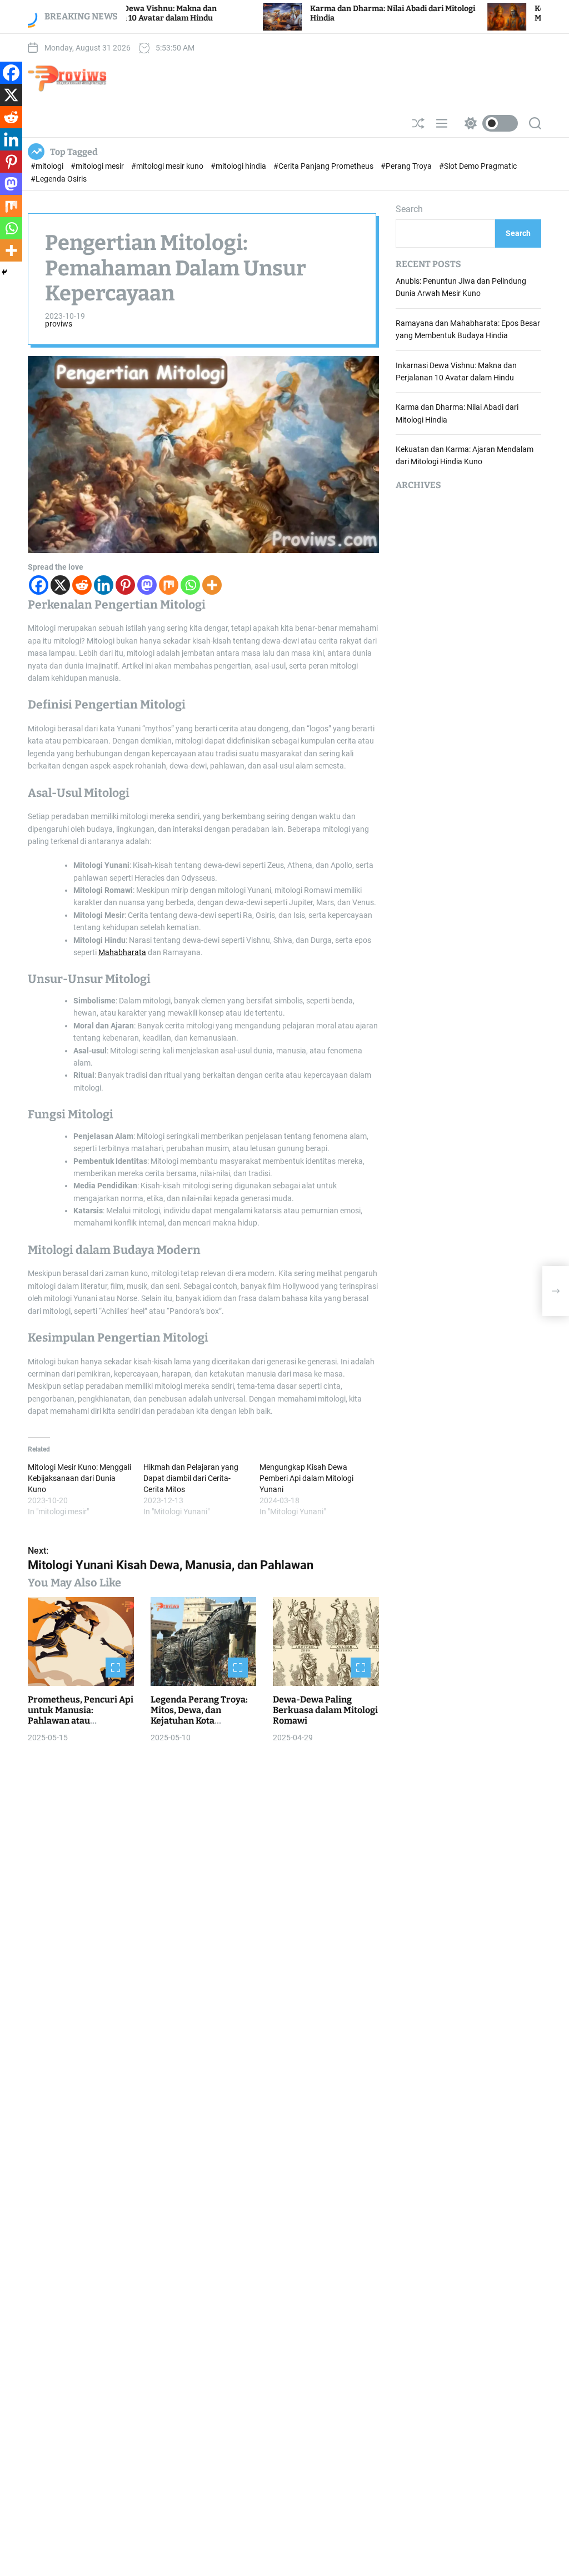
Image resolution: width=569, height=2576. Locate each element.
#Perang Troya (407, 166)
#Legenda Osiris (59, 179)
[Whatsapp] (190, 585)
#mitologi (48, 166)
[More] (212, 585)
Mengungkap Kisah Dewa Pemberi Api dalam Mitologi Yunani (306, 1478)
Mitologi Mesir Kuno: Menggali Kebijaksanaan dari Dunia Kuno (79, 1478)
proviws (59, 324)
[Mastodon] (147, 585)
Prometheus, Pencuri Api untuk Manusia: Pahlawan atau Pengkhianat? (81, 1716)
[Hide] (4, 272)
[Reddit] (82, 585)
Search (409, 209)
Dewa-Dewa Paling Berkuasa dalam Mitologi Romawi (325, 1710)
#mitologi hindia (239, 166)
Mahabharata (122, 952)
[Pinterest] (125, 585)
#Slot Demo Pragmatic (478, 166)
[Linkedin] (104, 585)
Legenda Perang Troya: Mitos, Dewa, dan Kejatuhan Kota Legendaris (199, 1716)
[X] (60, 585)
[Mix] (169, 585)
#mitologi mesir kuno (168, 166)
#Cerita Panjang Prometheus (324, 166)
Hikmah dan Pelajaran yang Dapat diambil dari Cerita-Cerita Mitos (191, 1478)
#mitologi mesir (98, 166)
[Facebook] (39, 585)
